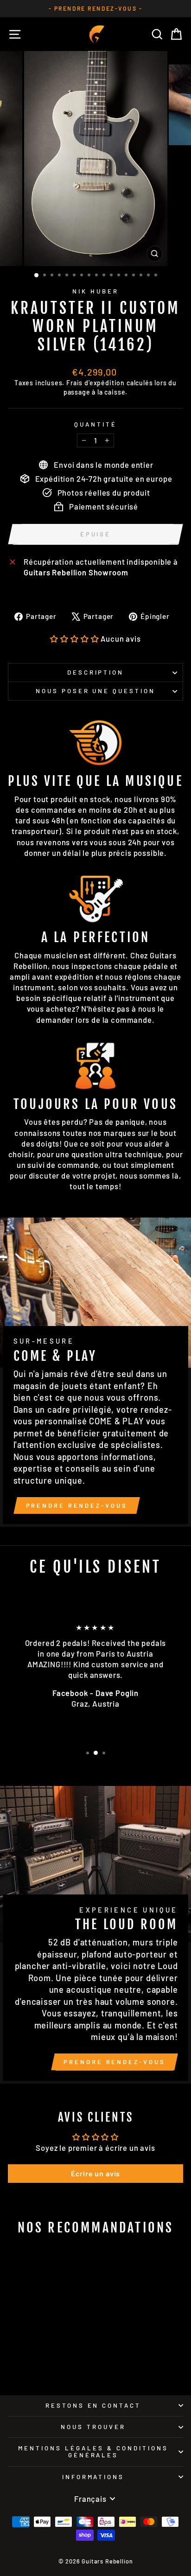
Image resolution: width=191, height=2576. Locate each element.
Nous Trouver (93, 2427)
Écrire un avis (96, 2173)
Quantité (95, 424)
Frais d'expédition (95, 383)
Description (96, 672)
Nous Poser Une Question (95, 691)
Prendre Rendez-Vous (77, 1505)
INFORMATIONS (93, 2477)
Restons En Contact (93, 2405)
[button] (74, 638)
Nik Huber (95, 291)
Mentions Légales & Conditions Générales (93, 2452)
